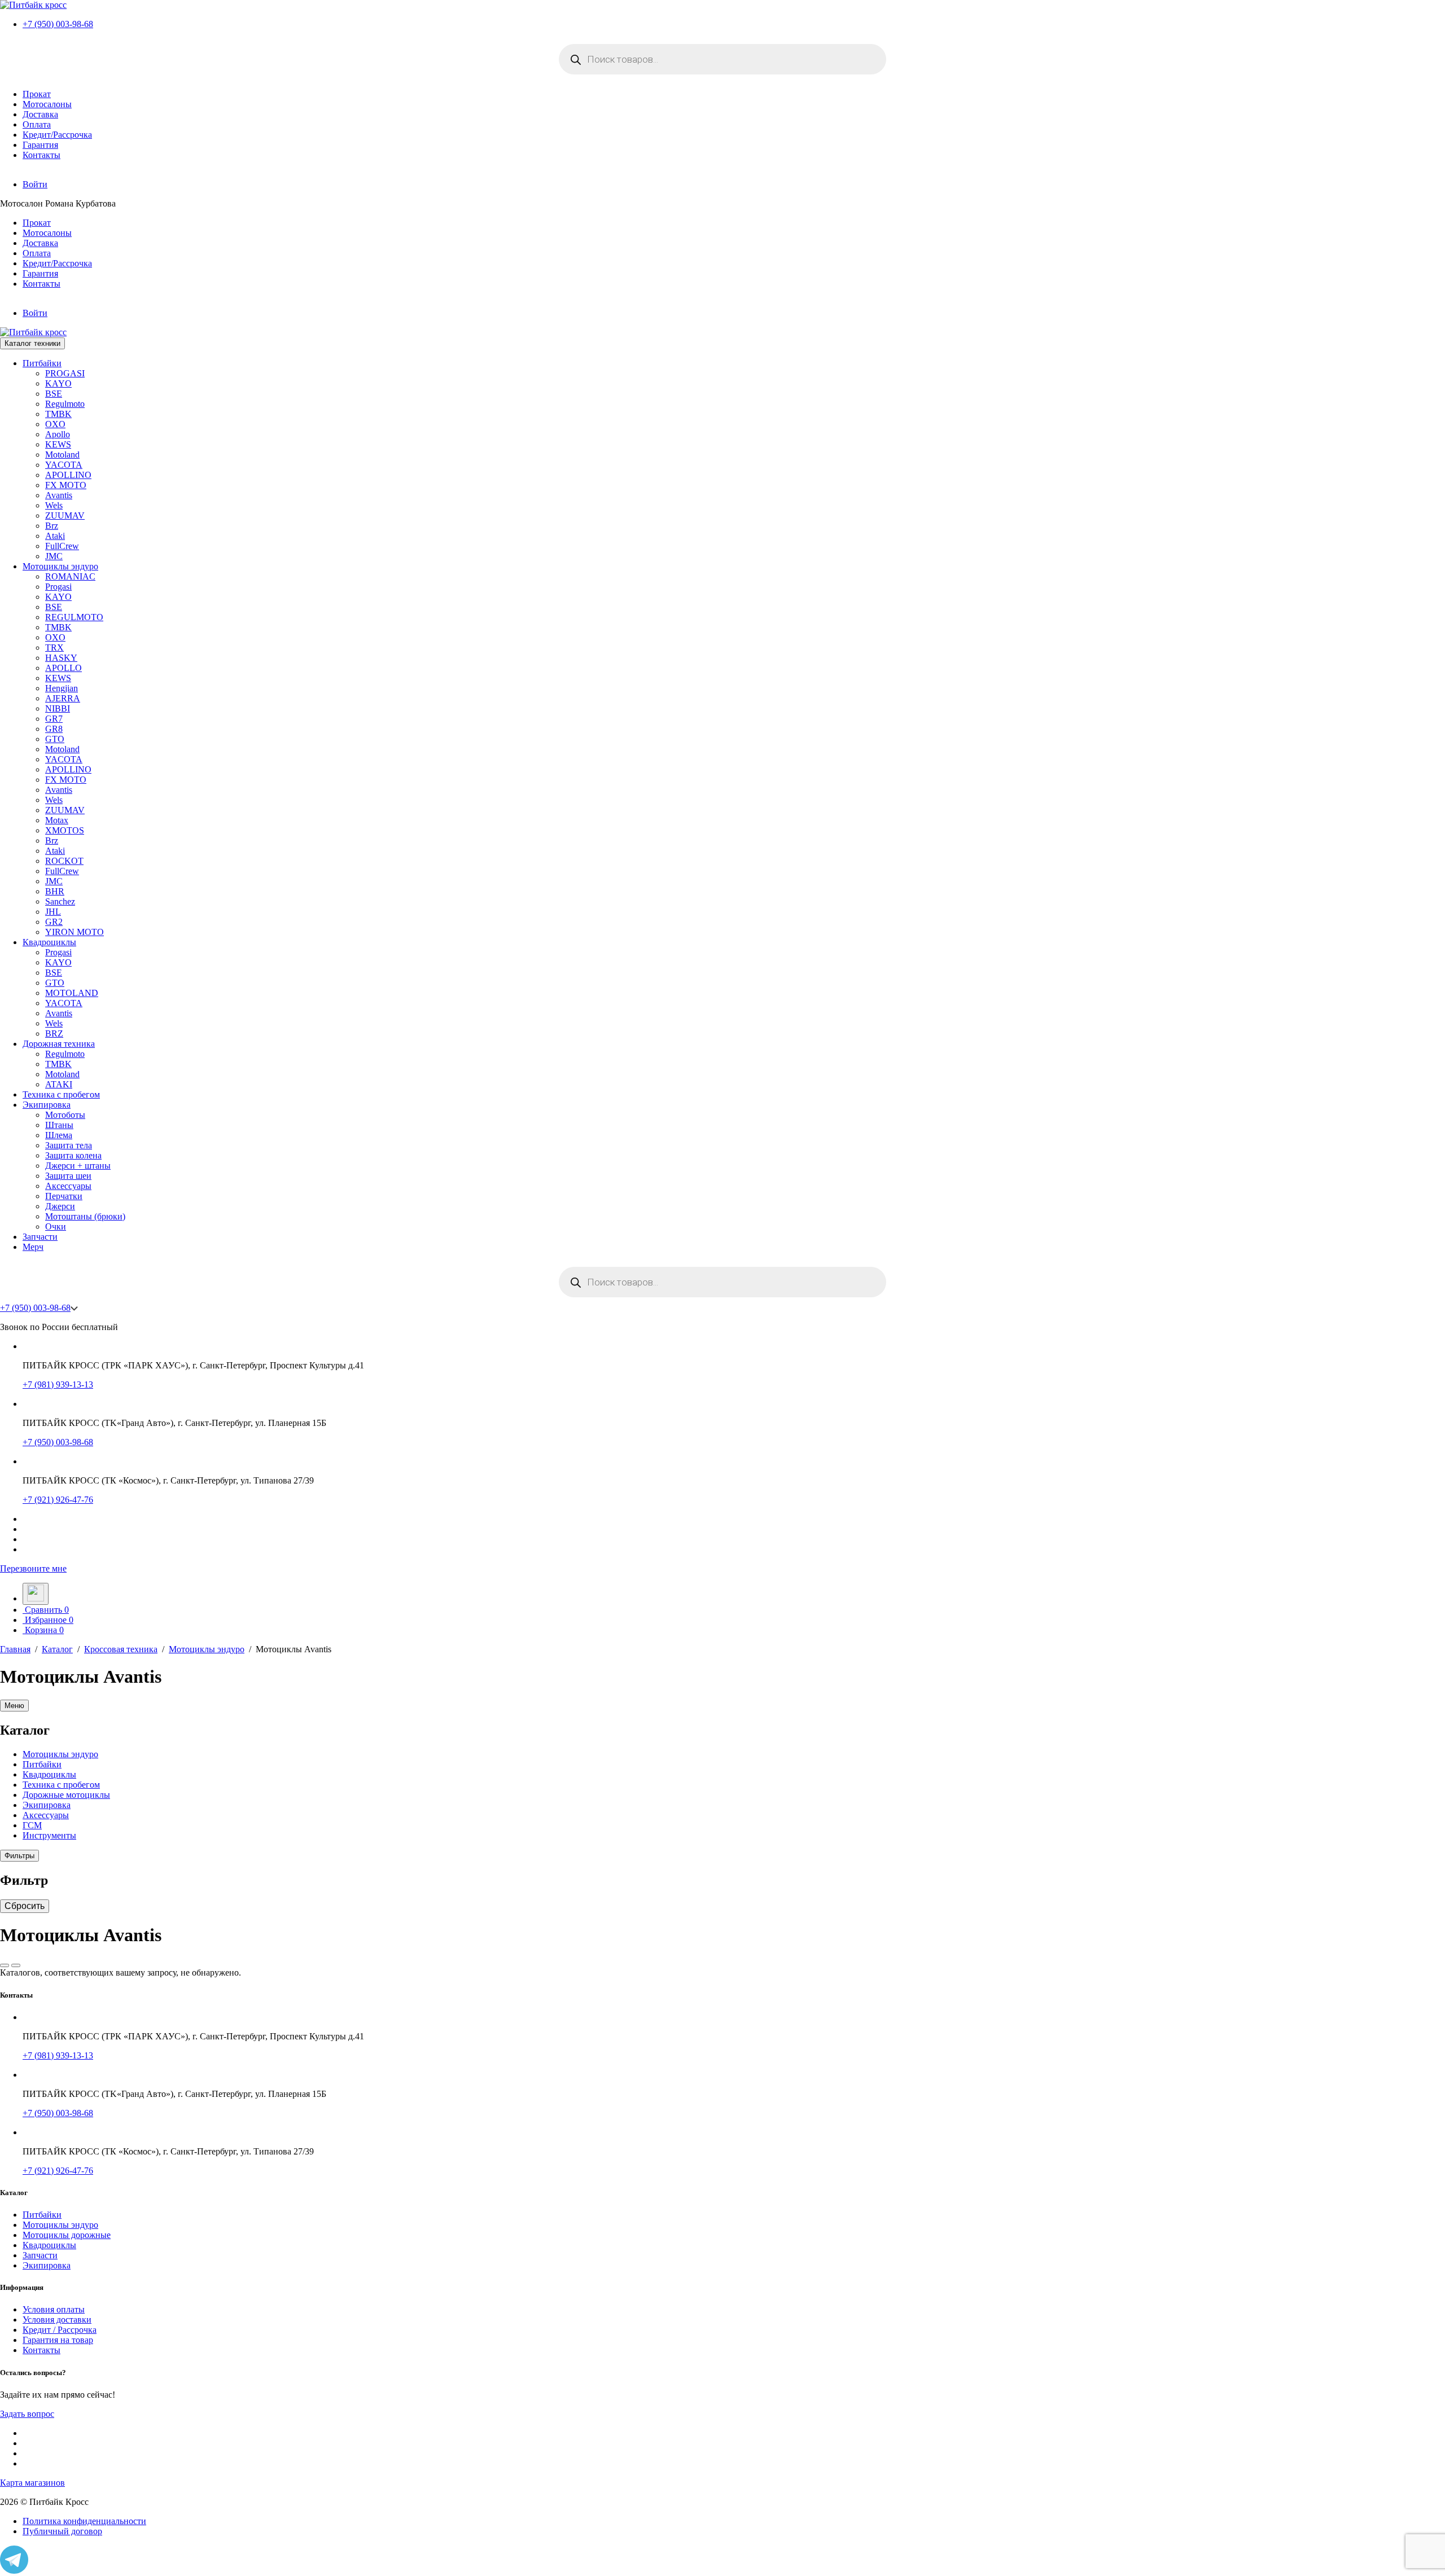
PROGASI (65, 373)
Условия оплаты (54, 2309)
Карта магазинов (32, 2483)
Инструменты (49, 1835)
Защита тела (69, 1145)
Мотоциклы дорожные (67, 2235)
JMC (54, 556)
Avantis (59, 495)
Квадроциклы (49, 942)
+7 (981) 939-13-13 (58, 1384)
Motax (57, 820)
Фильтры (19, 1856)
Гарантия (40, 145)
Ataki (55, 536)
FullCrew (62, 546)
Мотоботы (65, 1115)
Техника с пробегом (61, 1094)
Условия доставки (57, 2320)
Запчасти (40, 1237)
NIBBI (58, 708)
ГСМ (32, 1825)
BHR (55, 891)
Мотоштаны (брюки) (85, 1216)
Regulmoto (65, 404)
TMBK (58, 414)
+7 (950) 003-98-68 (58, 24)
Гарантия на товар (58, 2340)
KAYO (58, 383)
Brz (52, 526)
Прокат (37, 94)
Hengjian (62, 688)
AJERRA (63, 698)
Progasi (58, 587)
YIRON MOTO (75, 932)
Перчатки (64, 1196)
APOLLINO (68, 475)
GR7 (54, 719)
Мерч (33, 1247)
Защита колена (73, 1155)
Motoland (62, 455)
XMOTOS (65, 830)
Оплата (37, 124)
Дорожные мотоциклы (66, 1795)
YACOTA (64, 465)
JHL (53, 912)
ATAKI (59, 1084)
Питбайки (42, 363)
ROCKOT (64, 861)
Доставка (40, 114)
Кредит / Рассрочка (60, 2330)
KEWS (58, 444)
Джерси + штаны (78, 1166)
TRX (54, 648)
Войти (35, 184)
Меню (14, 1706)
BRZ (54, 1034)
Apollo (58, 434)
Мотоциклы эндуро (60, 566)
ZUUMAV (65, 515)
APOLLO (64, 668)
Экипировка (47, 1105)
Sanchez (60, 901)
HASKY (61, 658)
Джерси (60, 1206)
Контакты (41, 155)
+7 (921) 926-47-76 (58, 1500)
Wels (54, 505)
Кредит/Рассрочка (57, 135)
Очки (56, 1226)
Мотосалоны (47, 104)
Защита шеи (68, 1176)
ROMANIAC (70, 576)
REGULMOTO (74, 617)
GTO (55, 739)
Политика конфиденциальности (84, 2521)
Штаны (59, 1125)
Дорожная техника (59, 1044)
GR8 (54, 729)
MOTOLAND (72, 993)
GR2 (54, 922)
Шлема (59, 1135)
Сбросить (25, 1906)
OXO (55, 424)
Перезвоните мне (33, 1568)
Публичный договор (62, 2531)
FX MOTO (66, 485)
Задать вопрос (27, 2414)
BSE (54, 394)
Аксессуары (68, 1186)
